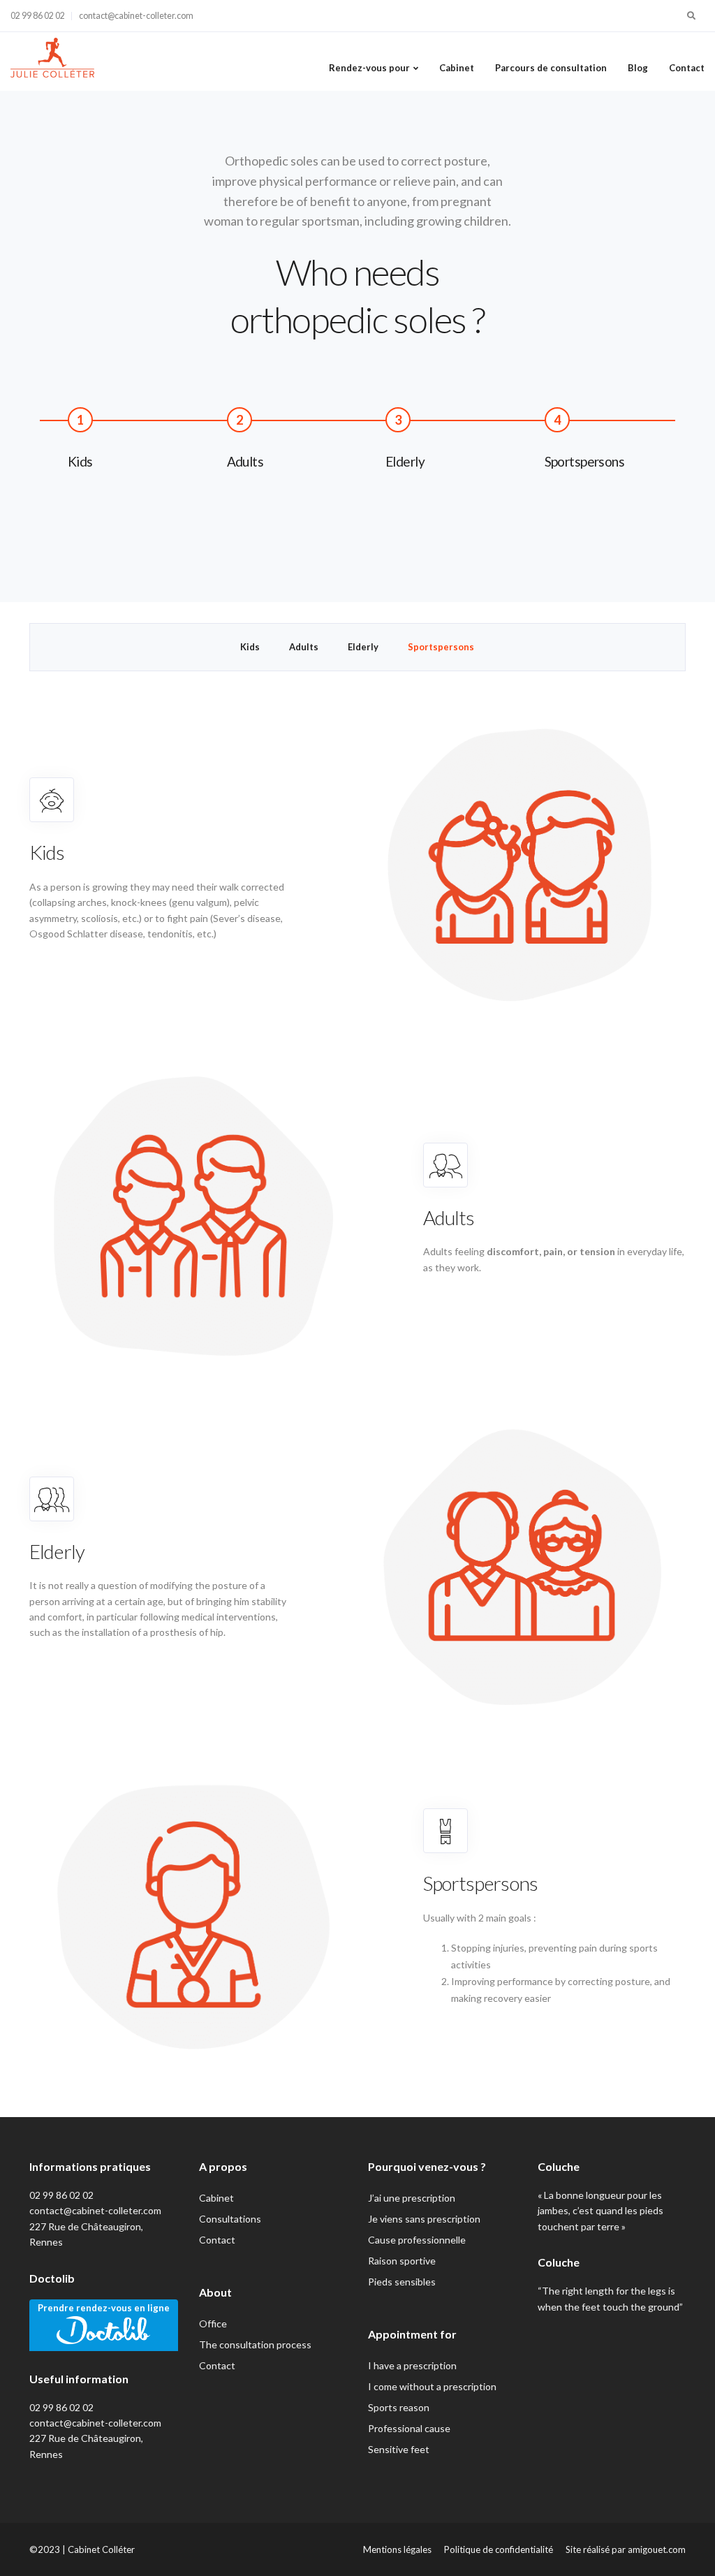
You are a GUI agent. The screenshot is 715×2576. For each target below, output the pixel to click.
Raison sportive (402, 2261)
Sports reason (399, 2407)
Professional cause (409, 2428)
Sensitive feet (399, 2449)
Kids (250, 647)
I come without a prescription (432, 2386)
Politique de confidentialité (499, 2549)
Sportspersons (441, 647)
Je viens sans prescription (424, 2219)
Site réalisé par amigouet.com (626, 2549)
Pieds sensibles (402, 2282)
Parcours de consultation (551, 68)
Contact (687, 68)
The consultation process (255, 2344)
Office (213, 2323)
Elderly (363, 647)
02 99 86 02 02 (38, 16)
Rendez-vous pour (369, 68)
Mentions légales (397, 2549)
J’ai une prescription (412, 2198)
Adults (304, 647)
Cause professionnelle (417, 2240)
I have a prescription (412, 2365)
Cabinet (457, 68)
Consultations (230, 2219)
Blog (638, 68)
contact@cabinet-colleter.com (136, 16)
